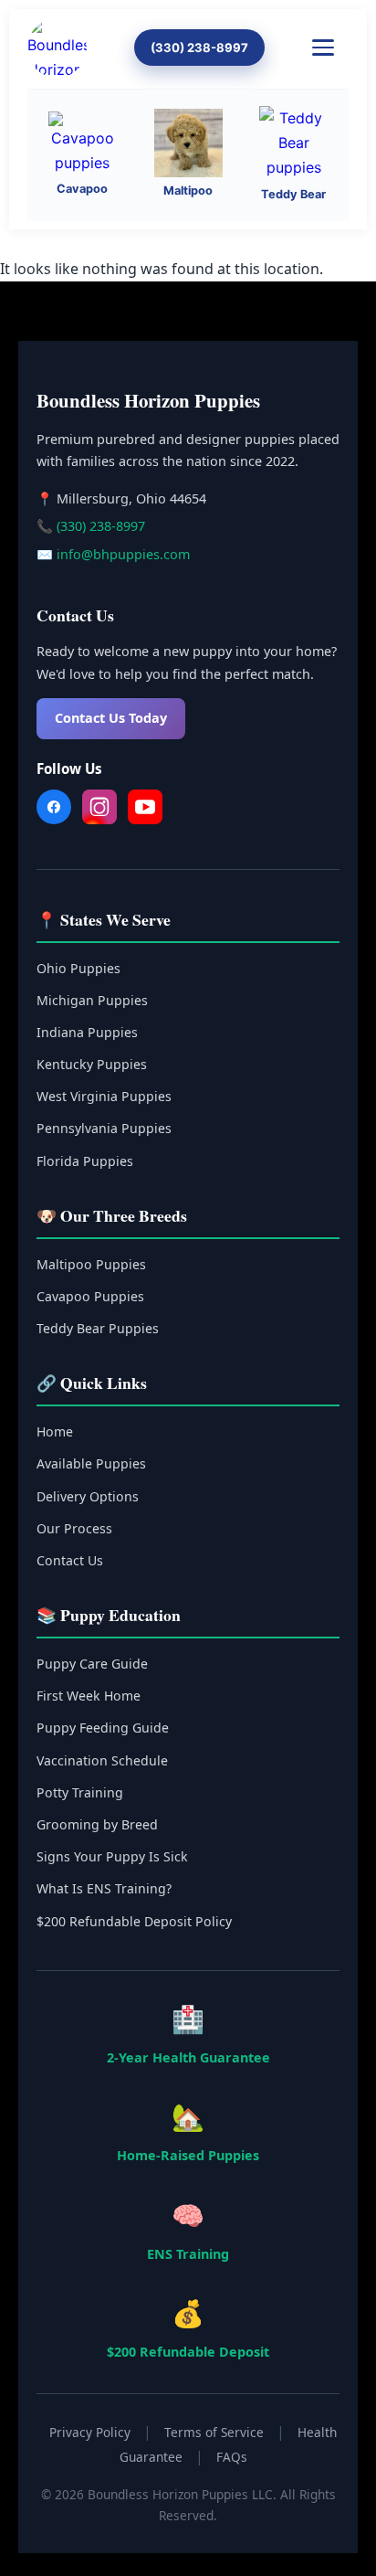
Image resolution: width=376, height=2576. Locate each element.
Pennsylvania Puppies (104, 1128)
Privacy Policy (90, 2432)
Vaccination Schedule (102, 1760)
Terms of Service (214, 2432)
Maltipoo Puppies (91, 1264)
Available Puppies (91, 1463)
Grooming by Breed (97, 1824)
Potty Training (80, 1792)
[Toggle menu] (330, 48)
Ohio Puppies (78, 968)
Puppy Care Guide (92, 1664)
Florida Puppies (85, 1161)
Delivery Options (88, 1496)
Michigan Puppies (92, 1000)
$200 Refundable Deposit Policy (134, 1921)
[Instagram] (99, 811)
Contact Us (70, 1560)
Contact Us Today (111, 718)
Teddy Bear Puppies (98, 1328)
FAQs (232, 2457)
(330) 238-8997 (199, 48)
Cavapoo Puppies (90, 1296)
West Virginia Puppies (104, 1096)
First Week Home (89, 1696)
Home (55, 1431)
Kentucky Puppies (92, 1064)
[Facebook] (54, 811)
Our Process (74, 1528)
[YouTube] (145, 811)
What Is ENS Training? (104, 1888)
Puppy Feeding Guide (103, 1728)
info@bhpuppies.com (123, 554)
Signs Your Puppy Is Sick (112, 1856)
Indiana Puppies (87, 1032)
